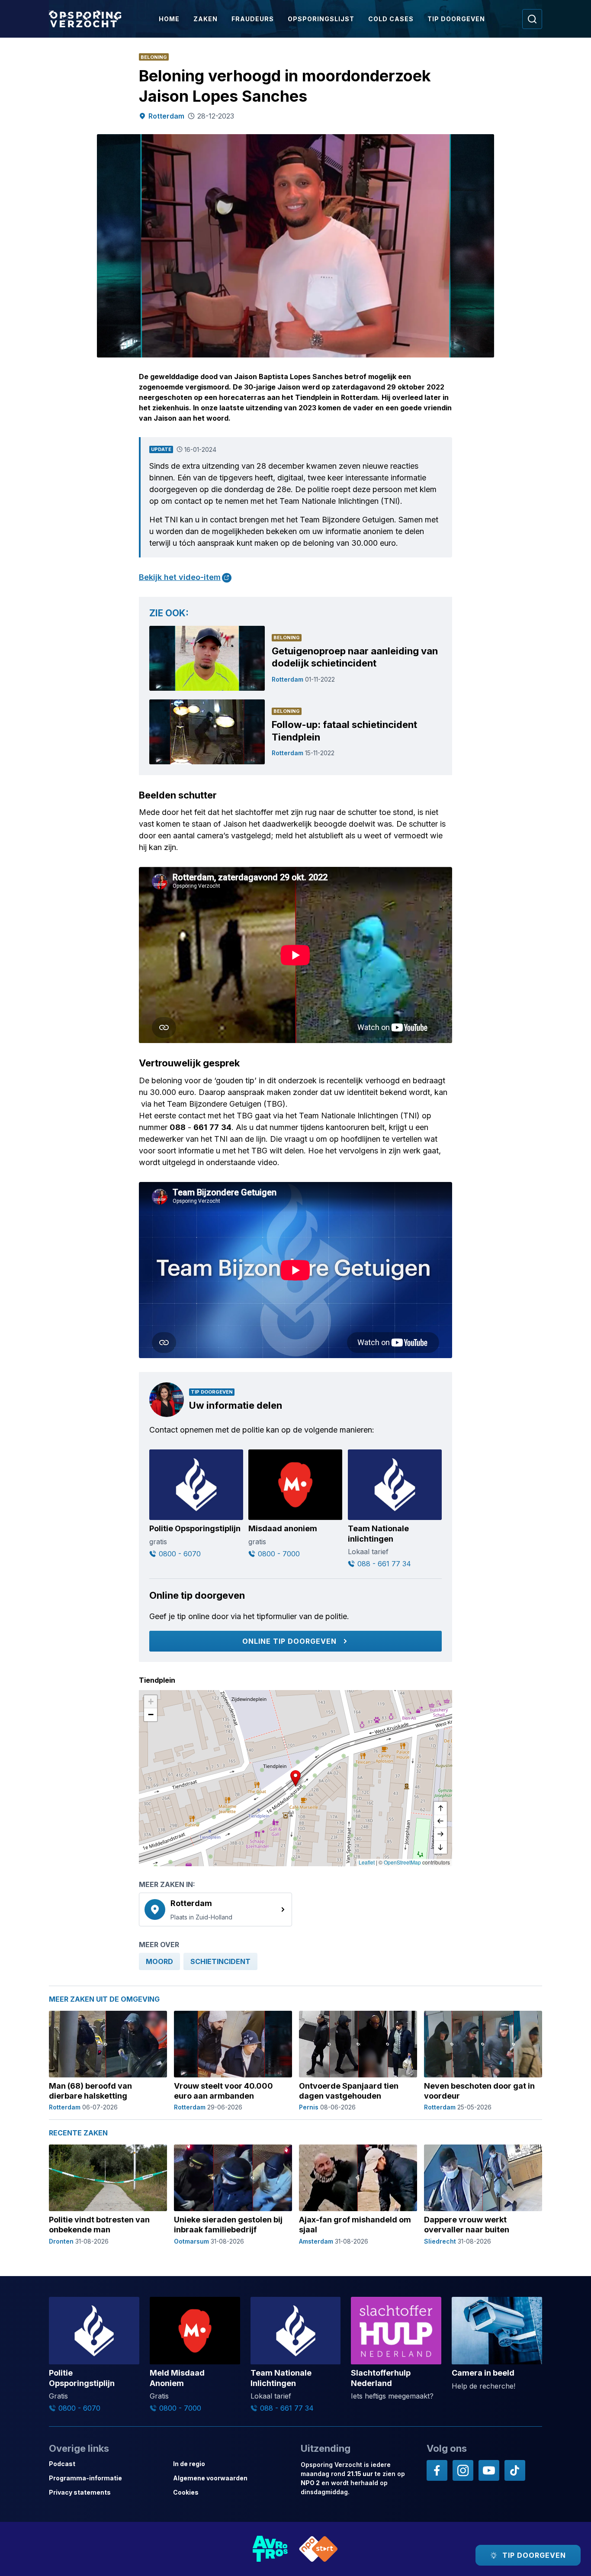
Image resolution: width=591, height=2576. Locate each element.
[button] (295, 1778)
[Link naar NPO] (318, 2549)
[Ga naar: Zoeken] (532, 19)
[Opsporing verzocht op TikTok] (515, 2470)
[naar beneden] (440, 1847)
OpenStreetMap (402, 1862)
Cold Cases (391, 19)
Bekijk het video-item (180, 577)
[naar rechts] (440, 1834)
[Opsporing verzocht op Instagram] (463, 2470)
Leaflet (367, 1862)
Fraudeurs (253, 19)
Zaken (206, 19)
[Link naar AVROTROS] (270, 2549)
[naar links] (440, 1821)
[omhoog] (440, 1808)
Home (169, 19)
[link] (215, 1909)
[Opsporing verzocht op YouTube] (489, 2470)
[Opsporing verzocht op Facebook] (437, 2470)
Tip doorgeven (456, 19)
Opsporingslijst (321, 19)
